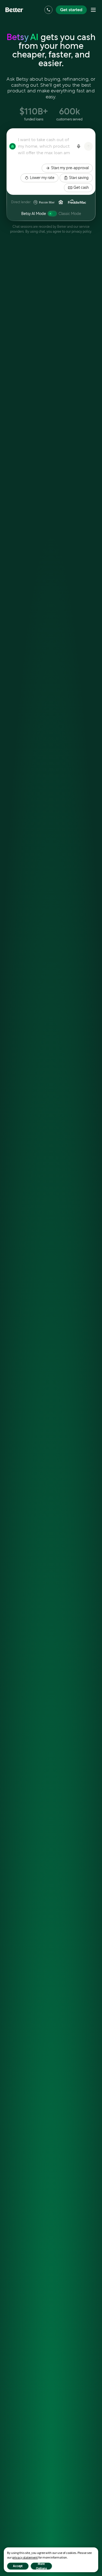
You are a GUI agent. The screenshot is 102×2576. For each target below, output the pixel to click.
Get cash (81, 187)
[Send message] (88, 146)
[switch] (52, 214)
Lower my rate (42, 178)
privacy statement (25, 2557)
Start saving (79, 178)
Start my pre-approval (70, 168)
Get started (71, 10)
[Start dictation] (79, 146)
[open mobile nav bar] (93, 10)
